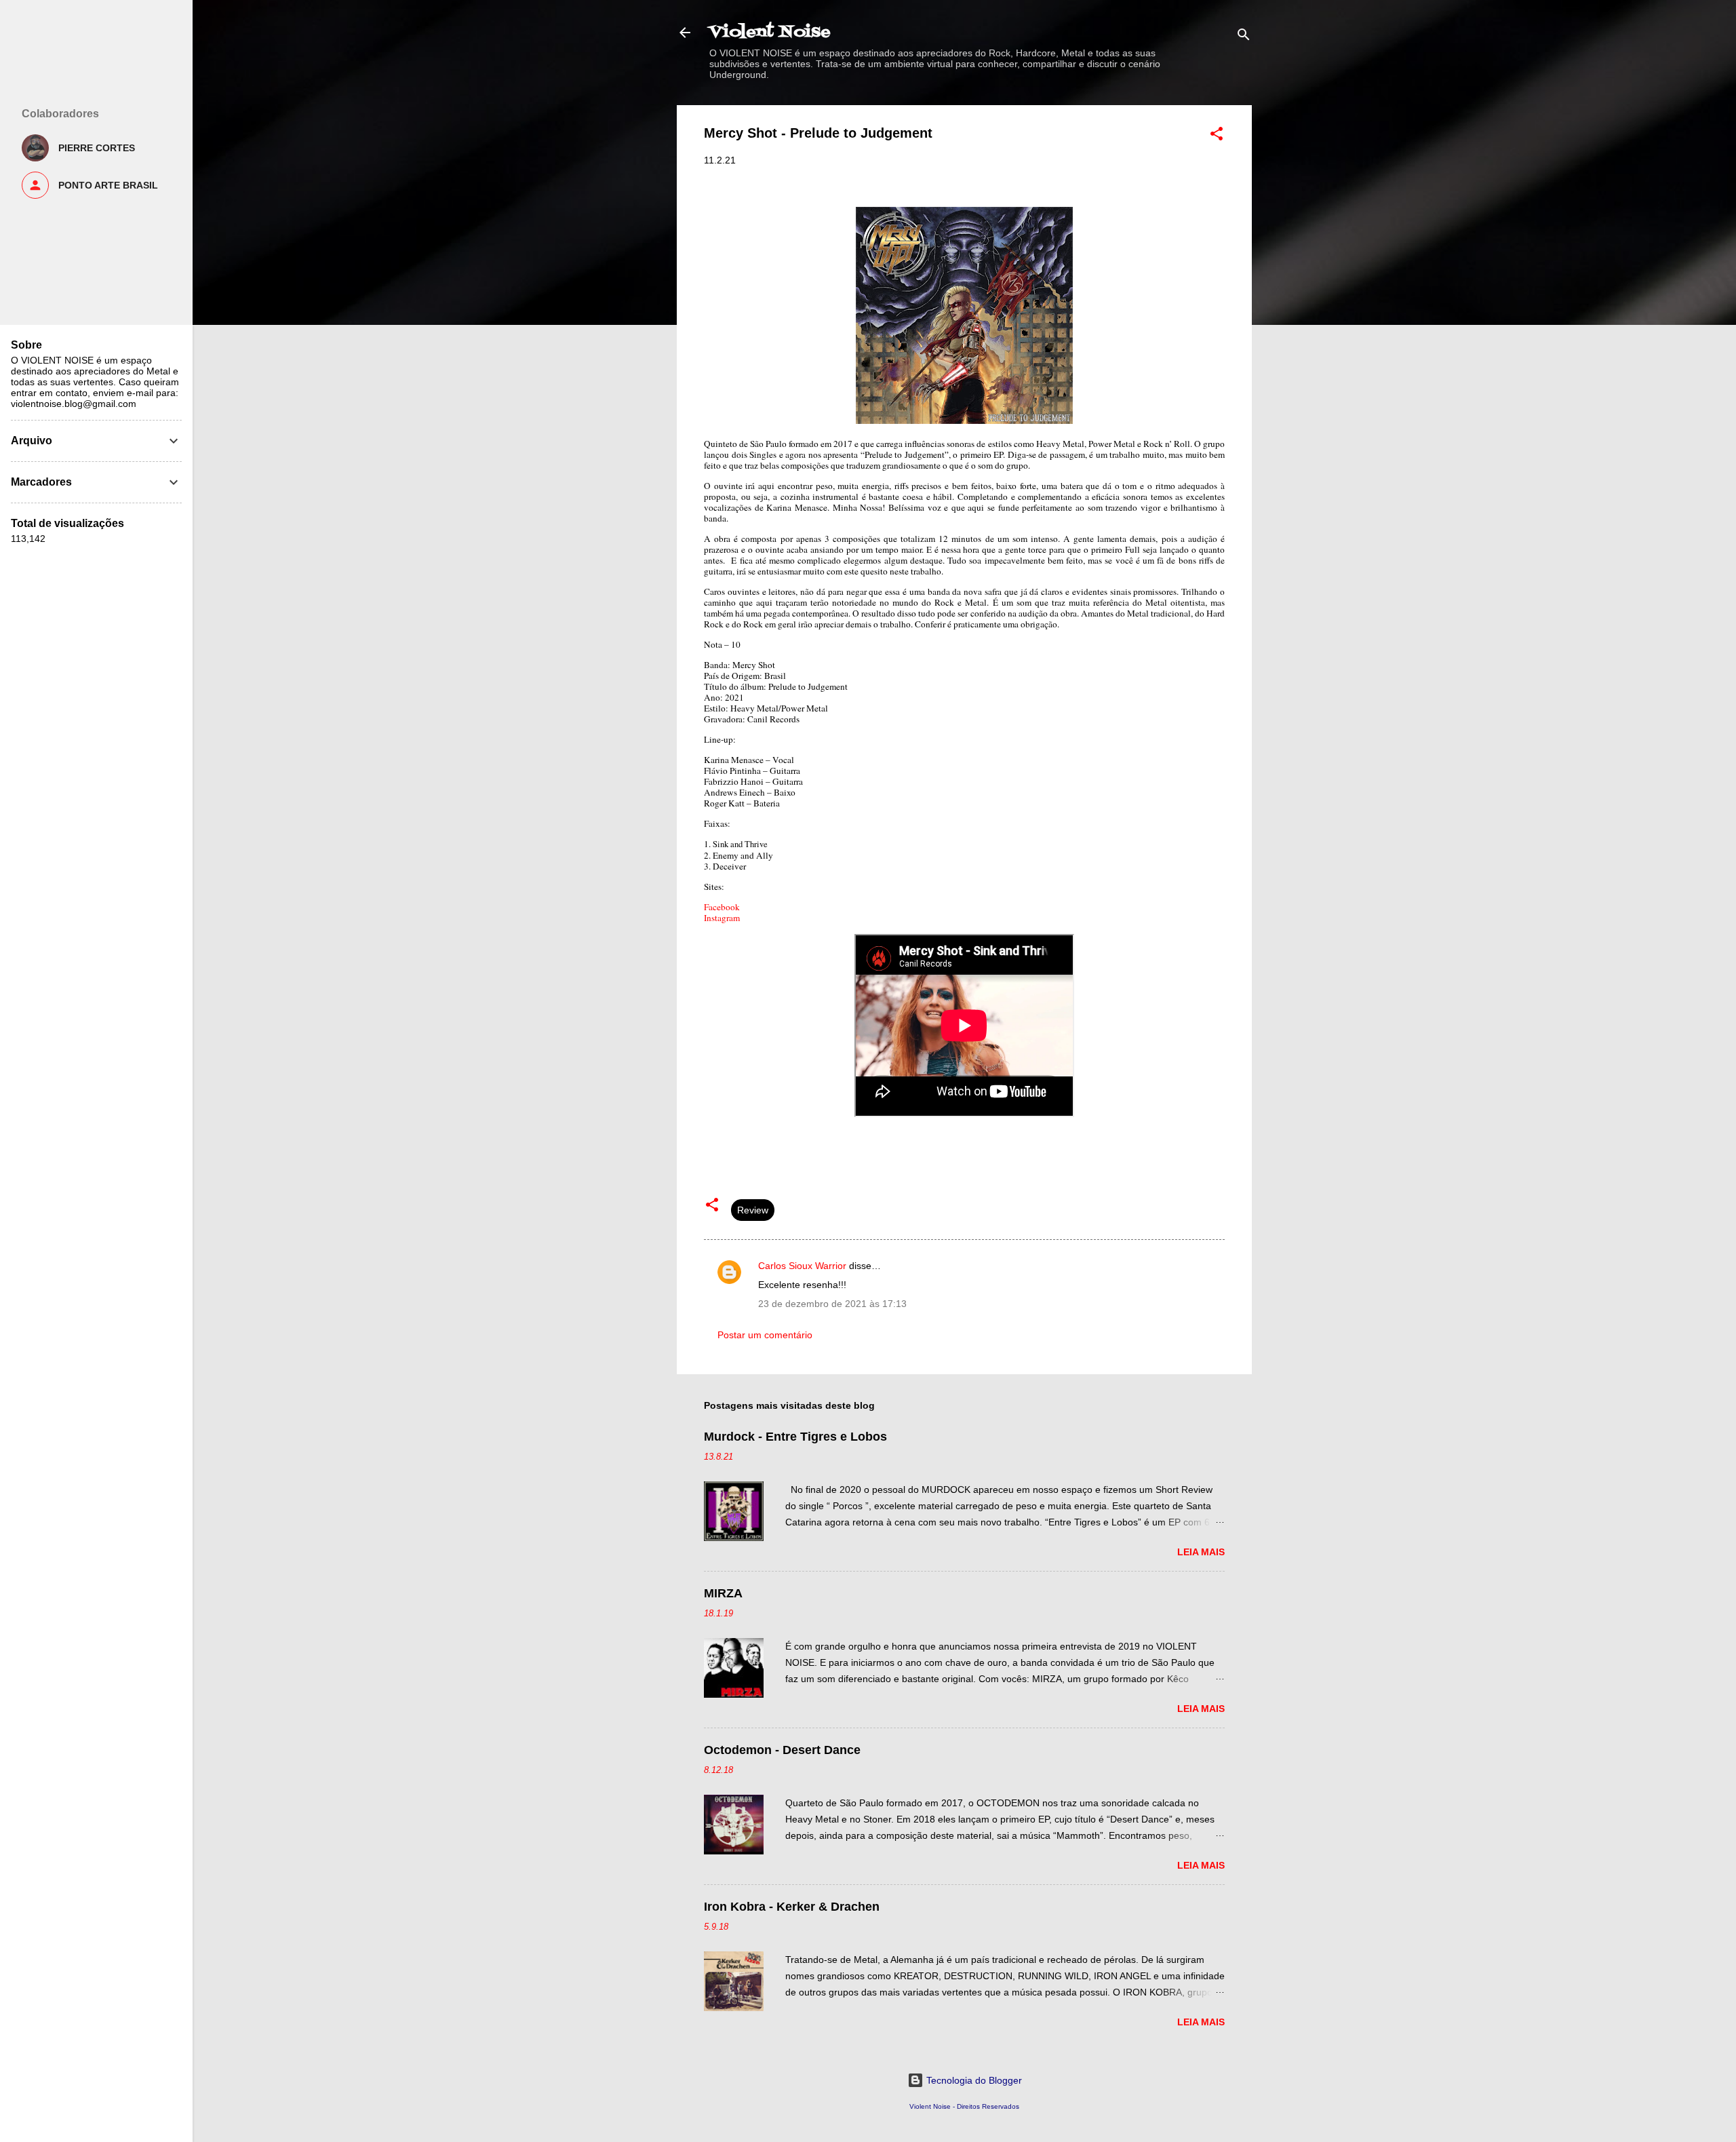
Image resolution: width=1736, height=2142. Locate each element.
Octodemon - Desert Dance (782, 1750)
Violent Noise (770, 32)
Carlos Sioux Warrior (802, 1266)
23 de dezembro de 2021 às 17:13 (832, 1304)
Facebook (722, 907)
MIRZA (723, 1593)
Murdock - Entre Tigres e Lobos (795, 1437)
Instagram (722, 918)
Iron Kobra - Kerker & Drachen (792, 1907)
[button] (1217, 136)
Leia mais (1201, 1552)
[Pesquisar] (1244, 37)
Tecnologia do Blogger (973, 2080)
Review (753, 1210)
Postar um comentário (765, 1335)
